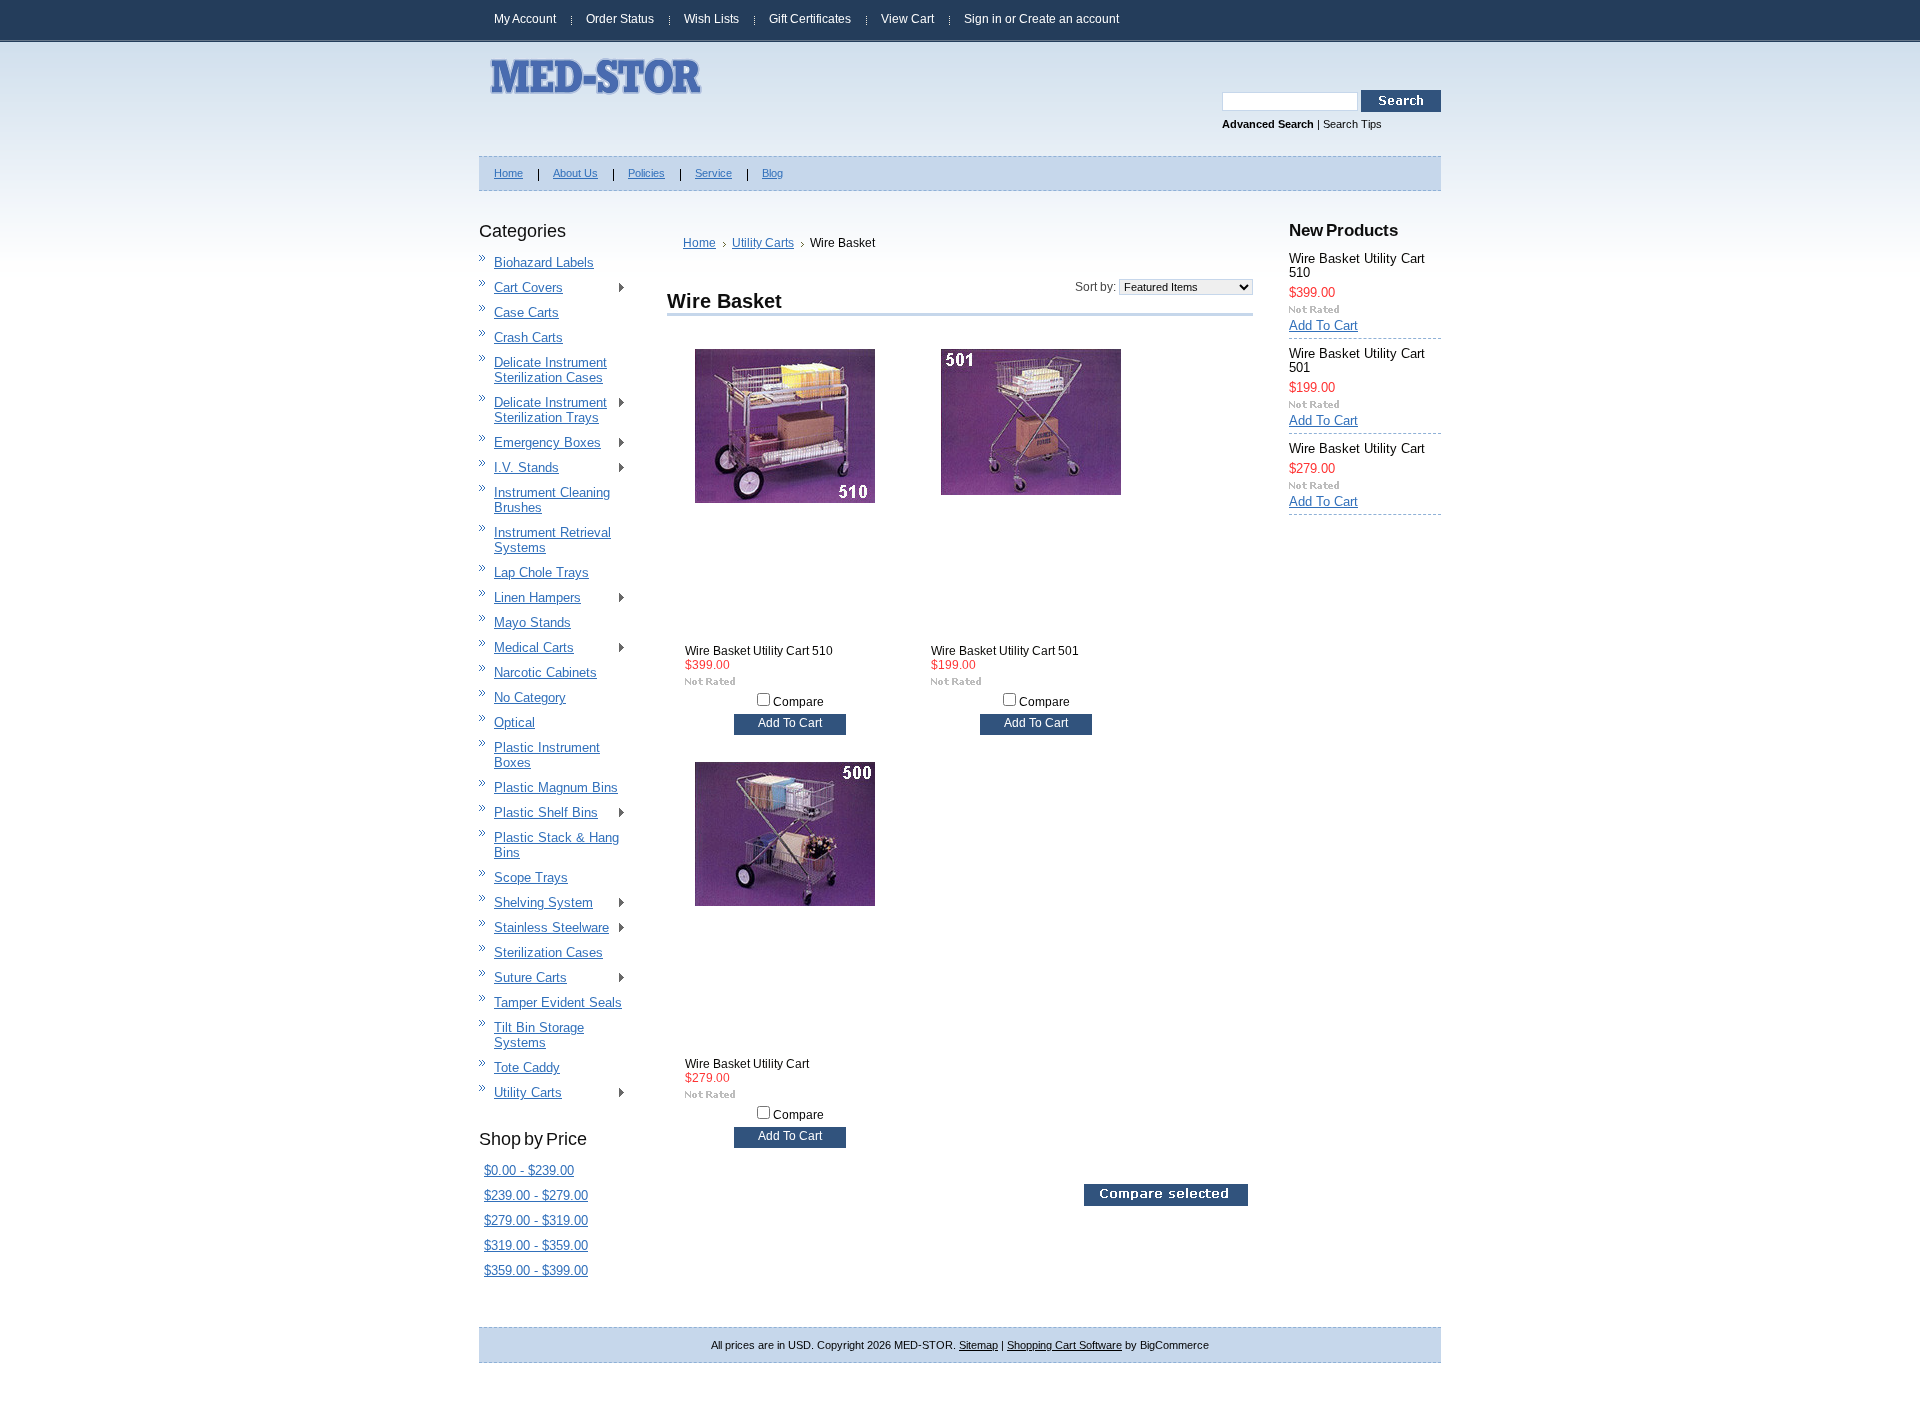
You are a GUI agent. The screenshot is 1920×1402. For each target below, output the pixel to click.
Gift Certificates (810, 19)
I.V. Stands (519, 468)
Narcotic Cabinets (545, 672)
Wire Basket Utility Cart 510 (759, 651)
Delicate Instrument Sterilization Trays (543, 410)
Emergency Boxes (540, 443)
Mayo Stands (532, 622)
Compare (798, 702)
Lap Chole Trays (541, 572)
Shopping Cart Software (1064, 1345)
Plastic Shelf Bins (538, 813)
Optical (514, 722)
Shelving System (536, 903)
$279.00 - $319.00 (536, 1220)
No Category (530, 697)
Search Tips (1352, 124)
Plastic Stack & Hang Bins (556, 845)
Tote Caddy (527, 1067)
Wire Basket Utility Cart (747, 1064)
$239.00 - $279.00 (536, 1195)
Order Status (620, 19)
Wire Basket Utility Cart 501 (1005, 651)
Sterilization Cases (548, 952)
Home (699, 243)
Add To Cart (790, 723)
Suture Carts (523, 978)
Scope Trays (531, 877)
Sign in (983, 19)
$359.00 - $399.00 (536, 1270)
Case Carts (526, 312)
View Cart (907, 19)
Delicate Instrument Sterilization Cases (550, 370)
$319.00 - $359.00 (536, 1245)
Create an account (1069, 19)
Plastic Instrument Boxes (547, 755)
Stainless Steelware (544, 928)
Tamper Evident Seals (558, 1002)
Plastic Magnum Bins (556, 787)
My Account (525, 19)
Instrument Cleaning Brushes (552, 500)
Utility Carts (520, 1093)
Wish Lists (711, 19)
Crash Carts (528, 337)
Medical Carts (526, 648)
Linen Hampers (530, 598)
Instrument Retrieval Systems (552, 540)
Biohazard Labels (544, 262)
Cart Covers (521, 288)
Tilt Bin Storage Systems (539, 1035)
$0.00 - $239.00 (529, 1170)
